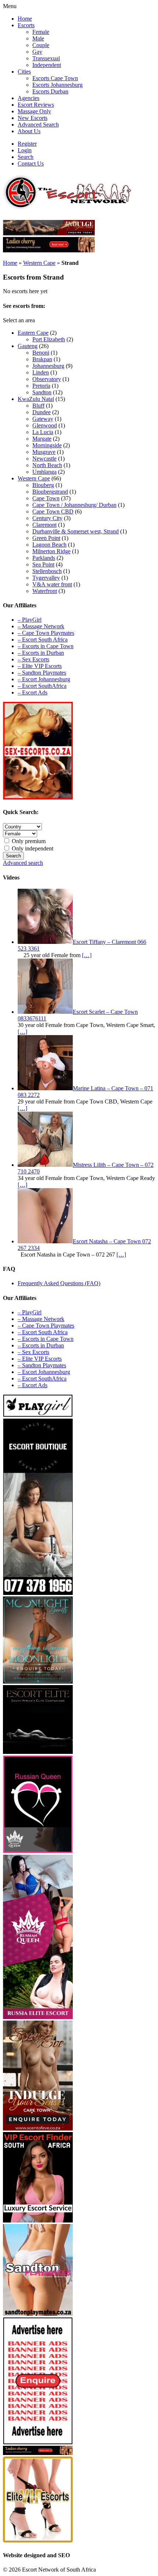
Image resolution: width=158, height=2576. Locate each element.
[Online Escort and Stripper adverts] (38, 2442)
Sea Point (43, 564)
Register (27, 144)
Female (41, 32)
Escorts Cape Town (55, 78)
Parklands (44, 558)
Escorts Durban (50, 91)
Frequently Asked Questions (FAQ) (59, 1283)
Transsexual (46, 58)
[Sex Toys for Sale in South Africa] (38, 1851)
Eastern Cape (33, 333)
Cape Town (46, 498)
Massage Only (34, 111)
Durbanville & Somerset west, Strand (76, 531)
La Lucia (43, 432)
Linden (41, 372)
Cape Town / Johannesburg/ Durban (74, 505)
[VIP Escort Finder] (38, 2220)
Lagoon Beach (49, 545)
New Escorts (33, 118)
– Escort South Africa (43, 639)
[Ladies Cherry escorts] (49, 250)
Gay (37, 52)
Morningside (47, 445)
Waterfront (45, 591)
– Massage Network (41, 626)
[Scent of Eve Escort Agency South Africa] (49, 233)
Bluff (38, 406)
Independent (47, 65)
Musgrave (44, 452)
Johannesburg (48, 366)
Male (38, 38)
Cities (24, 72)
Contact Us (31, 164)
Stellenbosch (47, 571)
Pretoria (41, 386)
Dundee (42, 412)
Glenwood (45, 425)
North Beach (47, 465)
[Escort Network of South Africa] (67, 207)
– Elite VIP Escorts (40, 666)
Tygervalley (46, 578)
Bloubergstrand (50, 492)
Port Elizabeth (49, 339)
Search (26, 157)
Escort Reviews (36, 105)
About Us (29, 131)
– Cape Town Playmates (46, 633)
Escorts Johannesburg (58, 85)
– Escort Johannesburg (44, 679)
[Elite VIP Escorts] (38, 2541)
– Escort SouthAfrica (42, 686)
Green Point (46, 538)
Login (25, 150)
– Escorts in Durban (41, 653)
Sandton (42, 392)
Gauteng (28, 346)
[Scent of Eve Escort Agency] (38, 2129)
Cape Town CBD (53, 511)
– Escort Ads (33, 692)
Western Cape (39, 263)
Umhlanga (44, 472)
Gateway (43, 419)
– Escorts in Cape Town (46, 646)
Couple (41, 45)
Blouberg (43, 485)
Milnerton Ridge (51, 551)
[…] (87, 955)
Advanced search (23, 863)
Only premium (28, 841)
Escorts (26, 25)
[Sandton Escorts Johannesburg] (38, 2314)
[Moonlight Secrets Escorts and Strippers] (38, 1682)
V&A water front (52, 584)
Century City (47, 518)
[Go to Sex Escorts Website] (38, 798)
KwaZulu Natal (36, 399)
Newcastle (44, 459)
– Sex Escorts (33, 659)
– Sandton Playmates (42, 673)
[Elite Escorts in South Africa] (38, 1752)
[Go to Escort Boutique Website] (38, 1593)
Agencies (28, 98)
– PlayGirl (30, 620)
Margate (42, 439)
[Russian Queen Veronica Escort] (38, 2017)
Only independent (32, 848)
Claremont (44, 525)
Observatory (47, 379)
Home (25, 19)
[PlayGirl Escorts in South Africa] (38, 1415)
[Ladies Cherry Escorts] (38, 2453)
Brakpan (42, 359)
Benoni (41, 353)
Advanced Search (38, 125)
